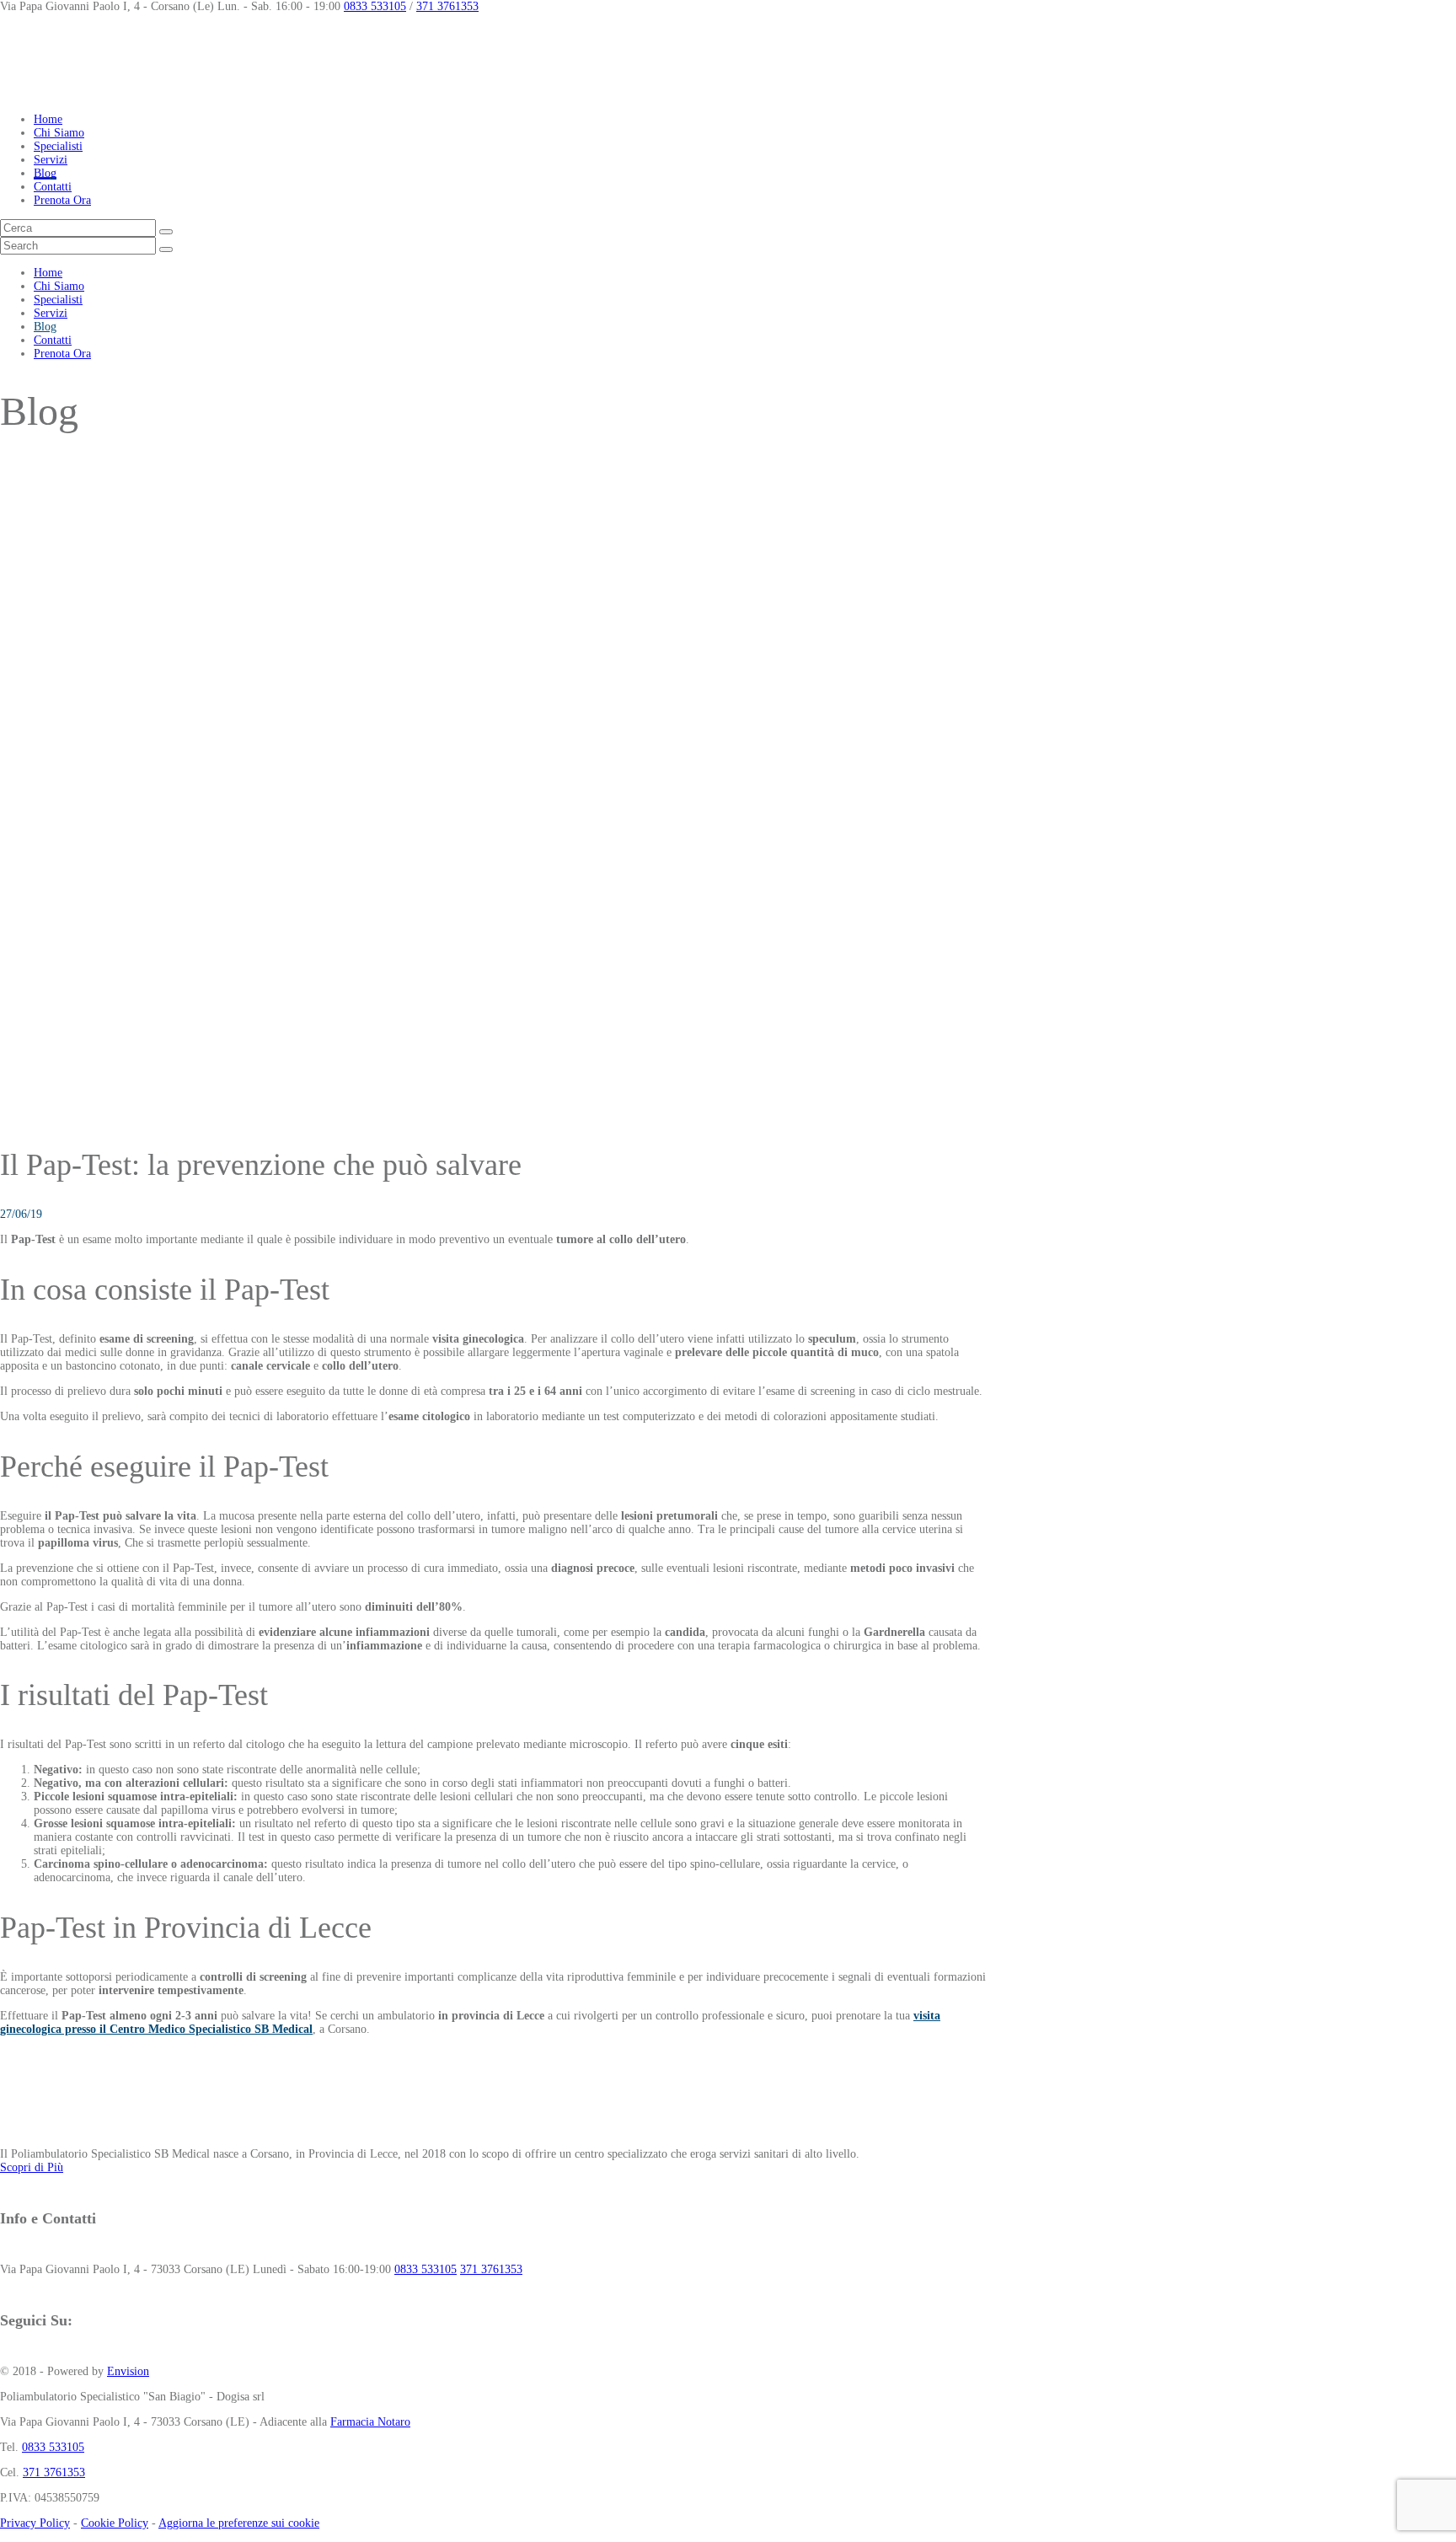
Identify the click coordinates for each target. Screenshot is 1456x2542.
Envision (128, 2371)
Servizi (51, 160)
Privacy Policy (35, 2523)
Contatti (53, 187)
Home (48, 119)
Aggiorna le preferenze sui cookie (239, 2523)
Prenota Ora (62, 200)
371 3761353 (447, 6)
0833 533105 (375, 6)
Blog (45, 173)
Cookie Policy (115, 2523)
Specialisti (58, 146)
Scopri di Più (32, 2167)
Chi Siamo (59, 133)
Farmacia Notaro (370, 2422)
